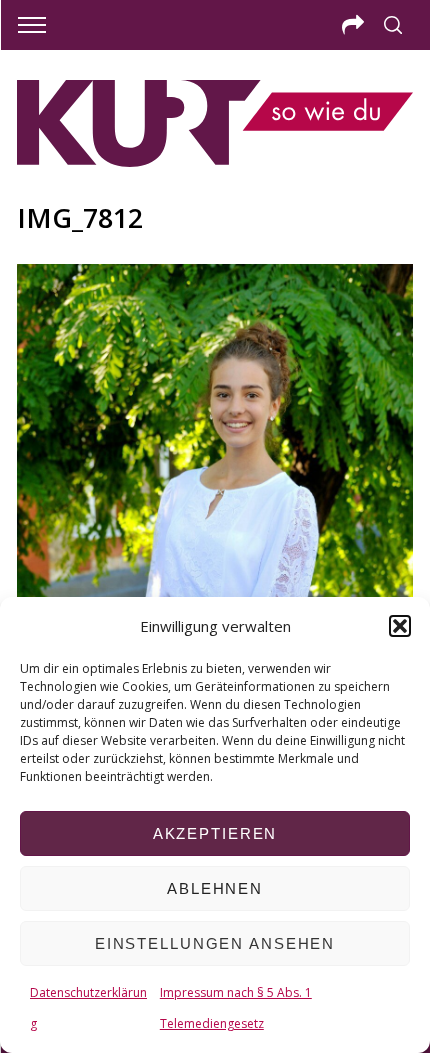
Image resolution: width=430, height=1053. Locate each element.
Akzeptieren (215, 833)
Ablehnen (215, 888)
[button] (400, 626)
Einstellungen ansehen (215, 943)
